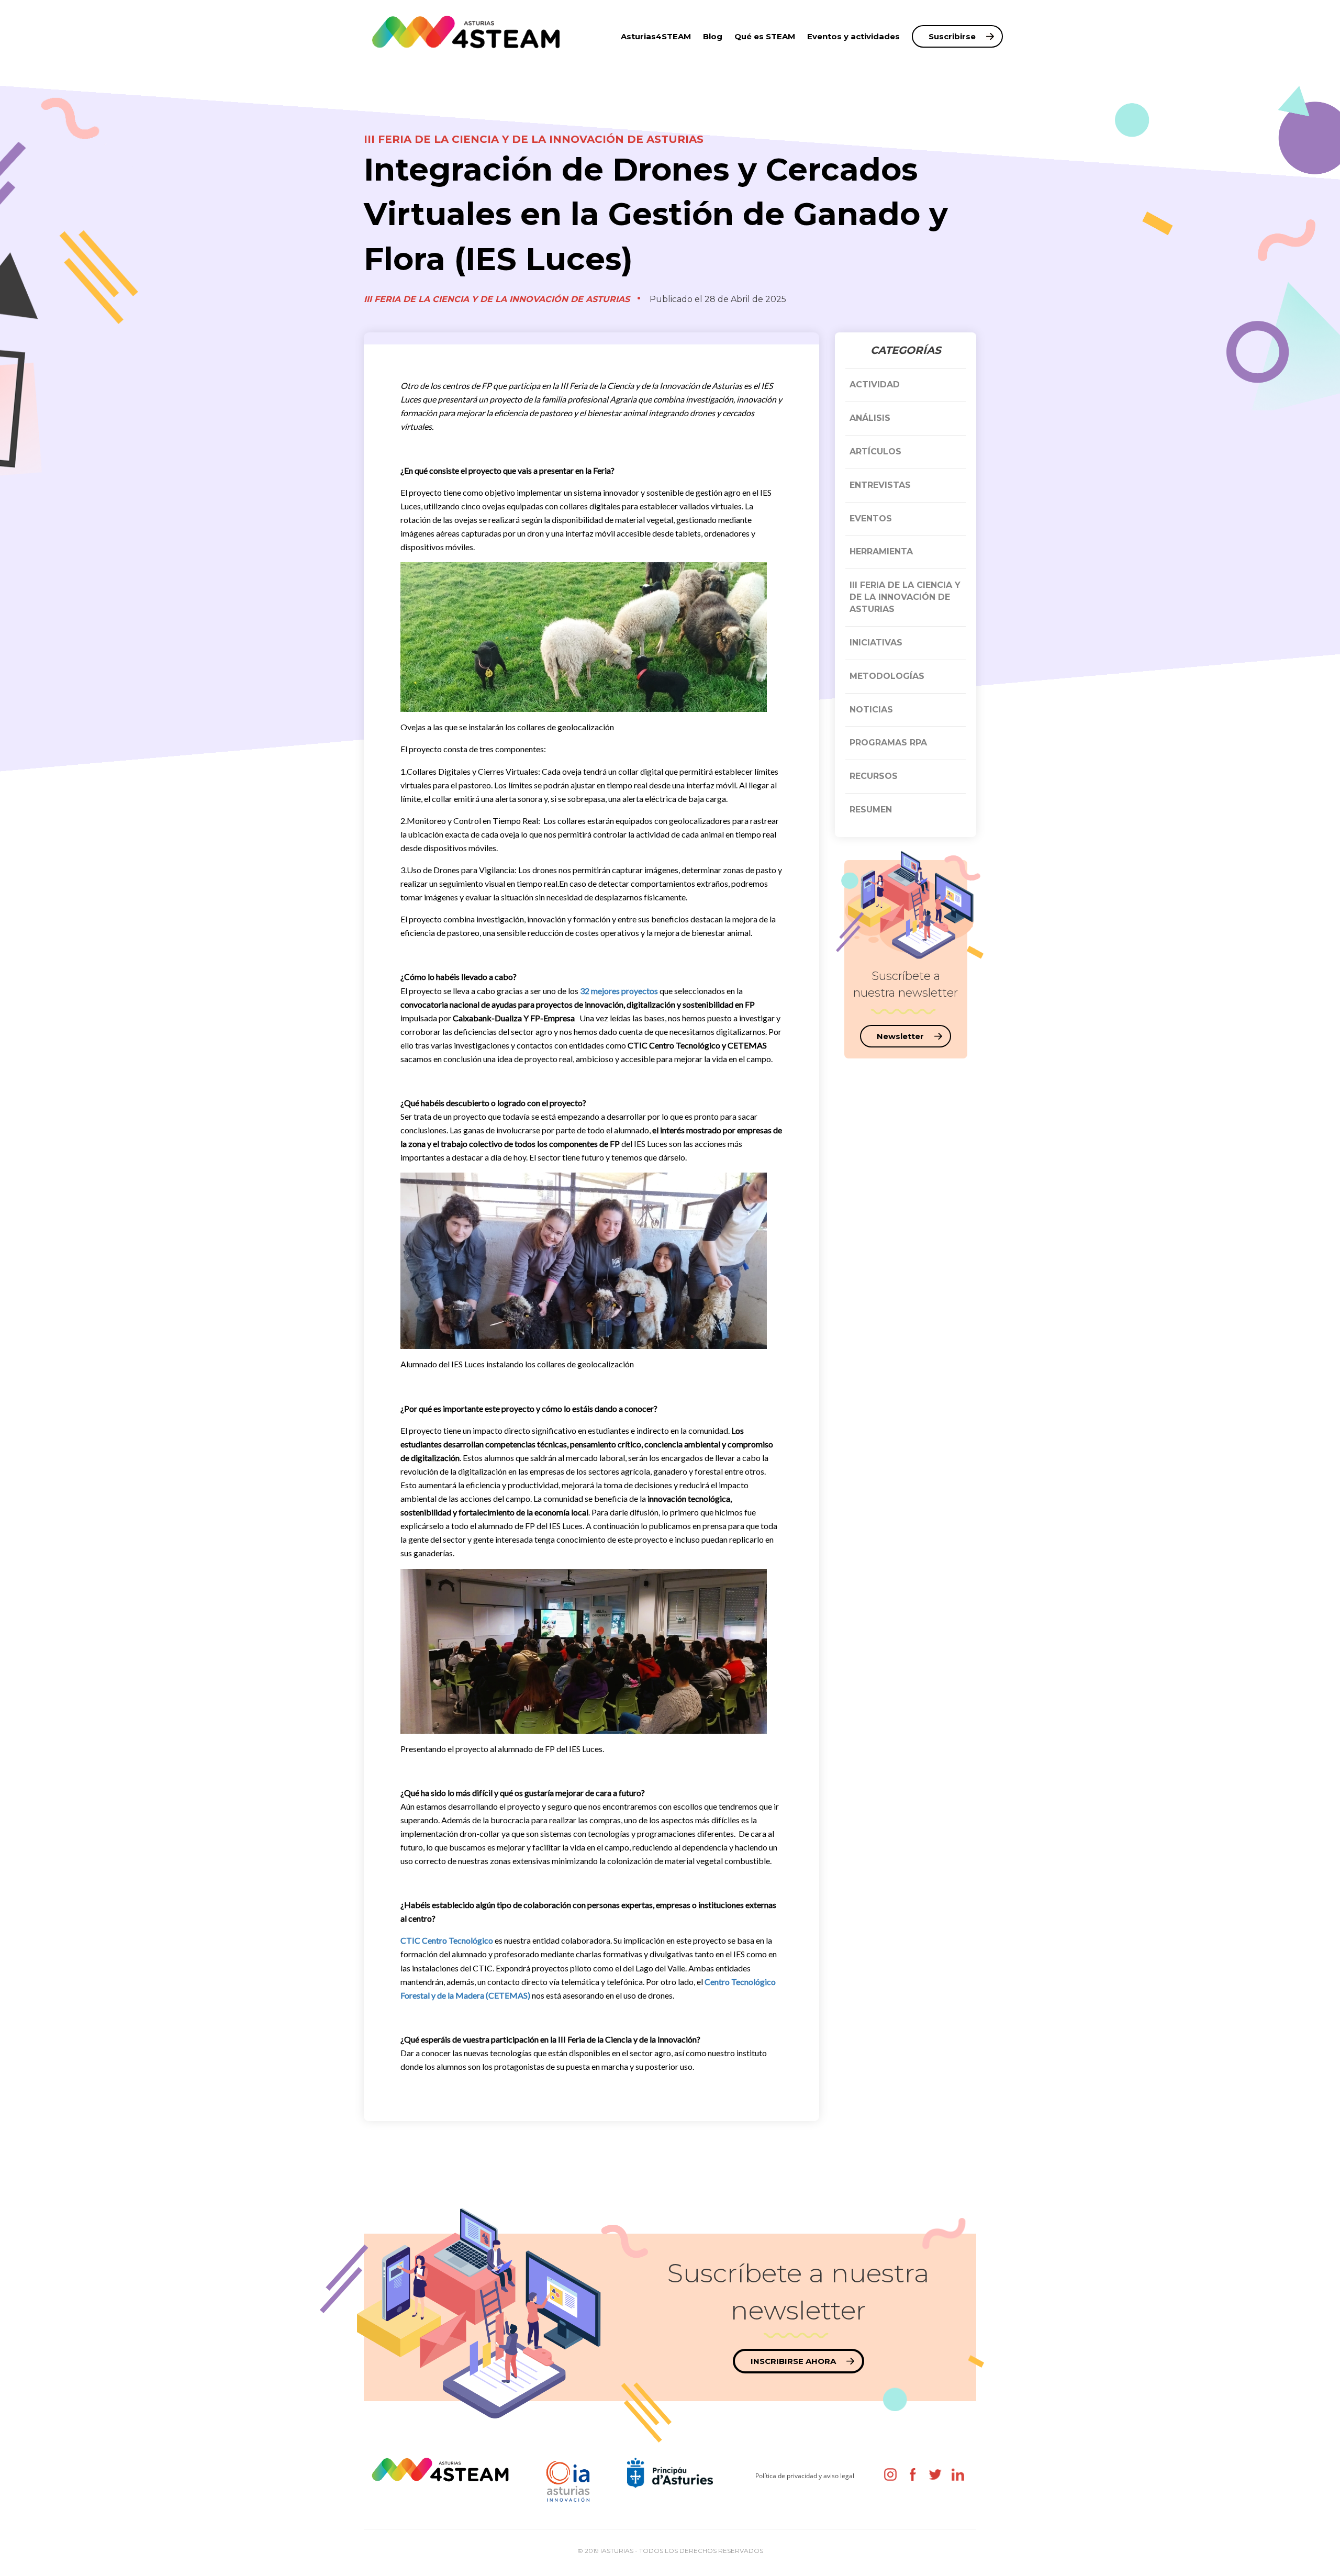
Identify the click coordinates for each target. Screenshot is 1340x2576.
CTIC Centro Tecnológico (447, 1940)
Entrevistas (880, 485)
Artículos (875, 451)
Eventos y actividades (853, 36)
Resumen (871, 810)
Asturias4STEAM (656, 36)
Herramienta (881, 551)
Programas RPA (888, 743)
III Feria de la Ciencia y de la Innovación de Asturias (534, 139)
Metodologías (887, 676)
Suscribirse (952, 36)
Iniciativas (876, 643)
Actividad (875, 384)
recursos (874, 776)
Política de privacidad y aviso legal (805, 2476)
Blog (713, 36)
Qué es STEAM (765, 36)
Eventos (871, 518)
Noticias (871, 710)
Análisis (870, 418)
